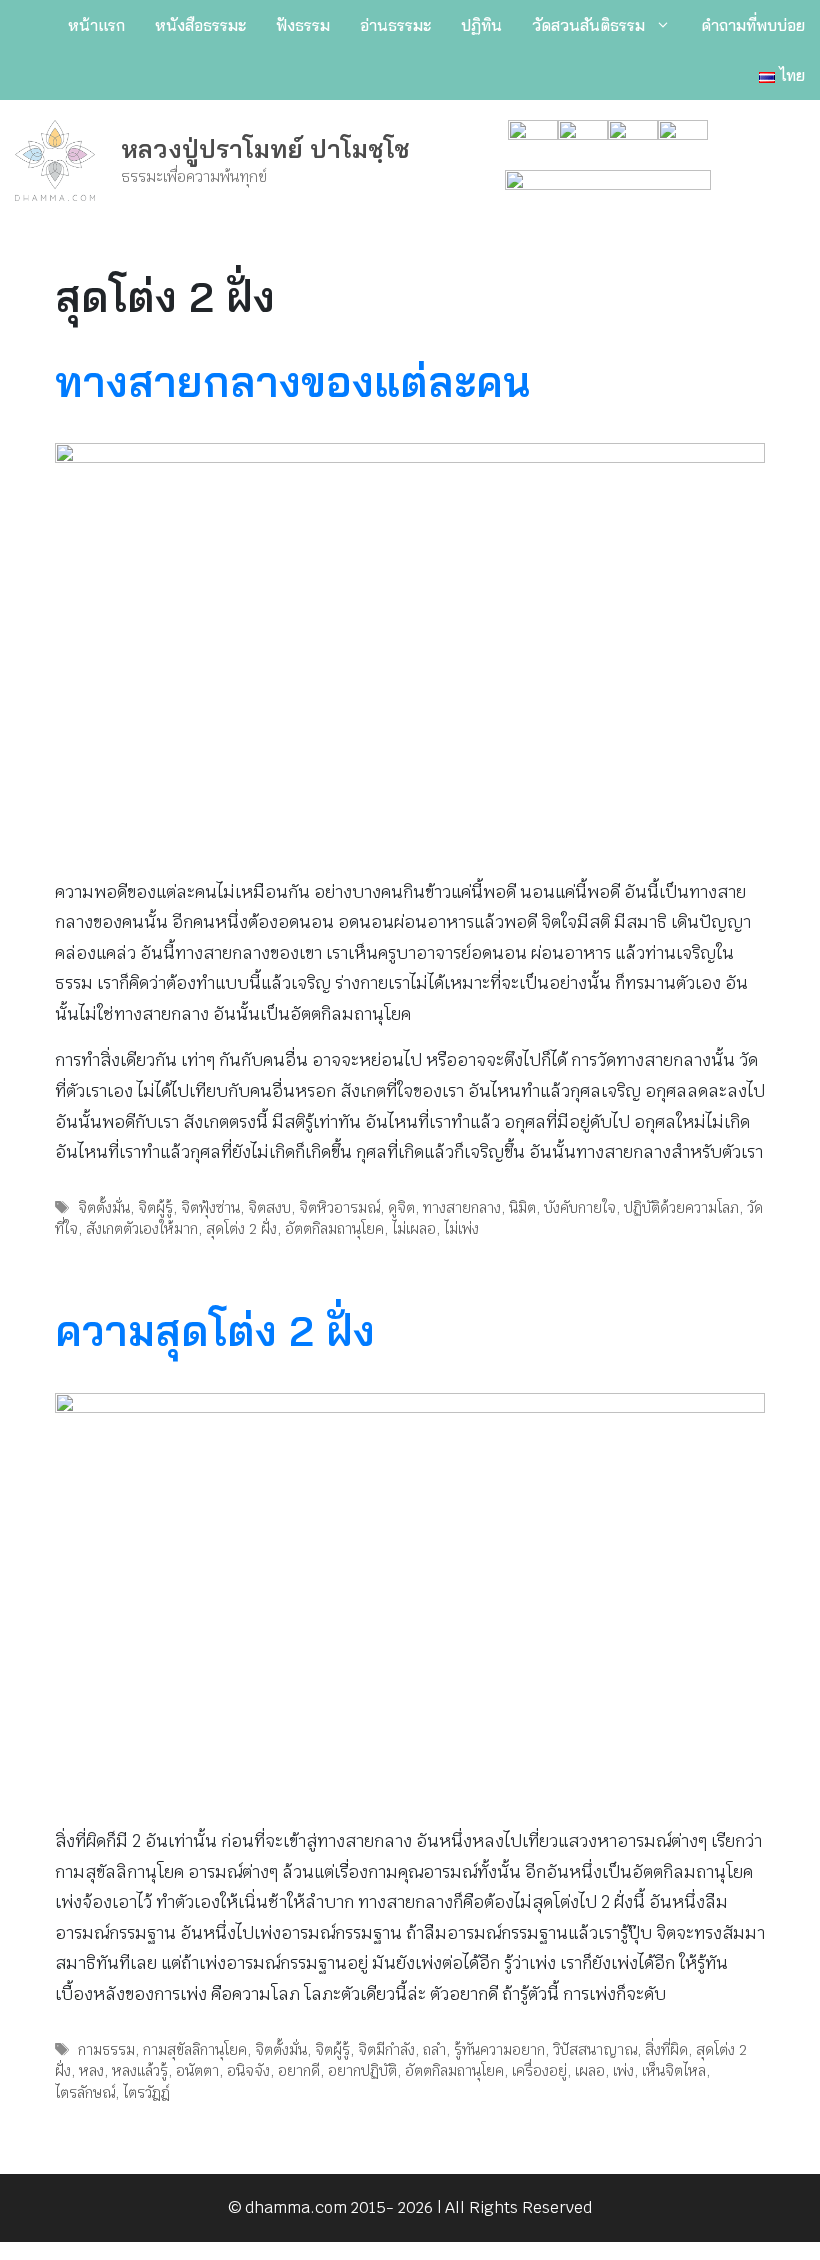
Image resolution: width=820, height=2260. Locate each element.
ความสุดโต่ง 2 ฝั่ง (215, 1330)
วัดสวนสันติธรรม (588, 25)
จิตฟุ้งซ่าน (210, 1207)
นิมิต (522, 1207)
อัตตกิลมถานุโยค (334, 1228)
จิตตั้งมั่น (104, 1207)
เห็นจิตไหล (674, 2070)
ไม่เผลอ (414, 1228)
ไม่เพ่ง (461, 1228)
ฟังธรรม (303, 25)
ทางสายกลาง (462, 1207)
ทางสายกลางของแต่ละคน (292, 381)
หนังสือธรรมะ (200, 25)
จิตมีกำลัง (386, 2049)
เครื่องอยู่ (539, 2070)
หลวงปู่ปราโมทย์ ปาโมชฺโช (265, 148)
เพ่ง (623, 2070)
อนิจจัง (248, 2070)
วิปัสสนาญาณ (595, 2049)
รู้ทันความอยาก (499, 2049)
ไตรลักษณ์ (85, 2092)
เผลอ (590, 2070)
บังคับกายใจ (580, 1207)
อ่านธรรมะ (395, 25)
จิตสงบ (269, 1207)
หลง (91, 2070)
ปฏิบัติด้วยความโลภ (681, 1207)
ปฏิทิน (481, 25)
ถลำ (434, 2049)
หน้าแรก (96, 25)
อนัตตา (197, 2070)
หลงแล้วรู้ (140, 2070)
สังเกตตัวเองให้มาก (142, 1228)
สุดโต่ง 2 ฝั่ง (241, 1228)
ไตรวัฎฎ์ (146, 2092)
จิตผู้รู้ (155, 1207)
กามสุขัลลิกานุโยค (195, 2049)
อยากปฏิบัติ (362, 2070)
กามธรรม (106, 2049)
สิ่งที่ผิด (666, 2049)
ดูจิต (401, 1207)
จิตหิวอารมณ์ (339, 1207)
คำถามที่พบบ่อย (753, 25)
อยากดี (299, 2070)
